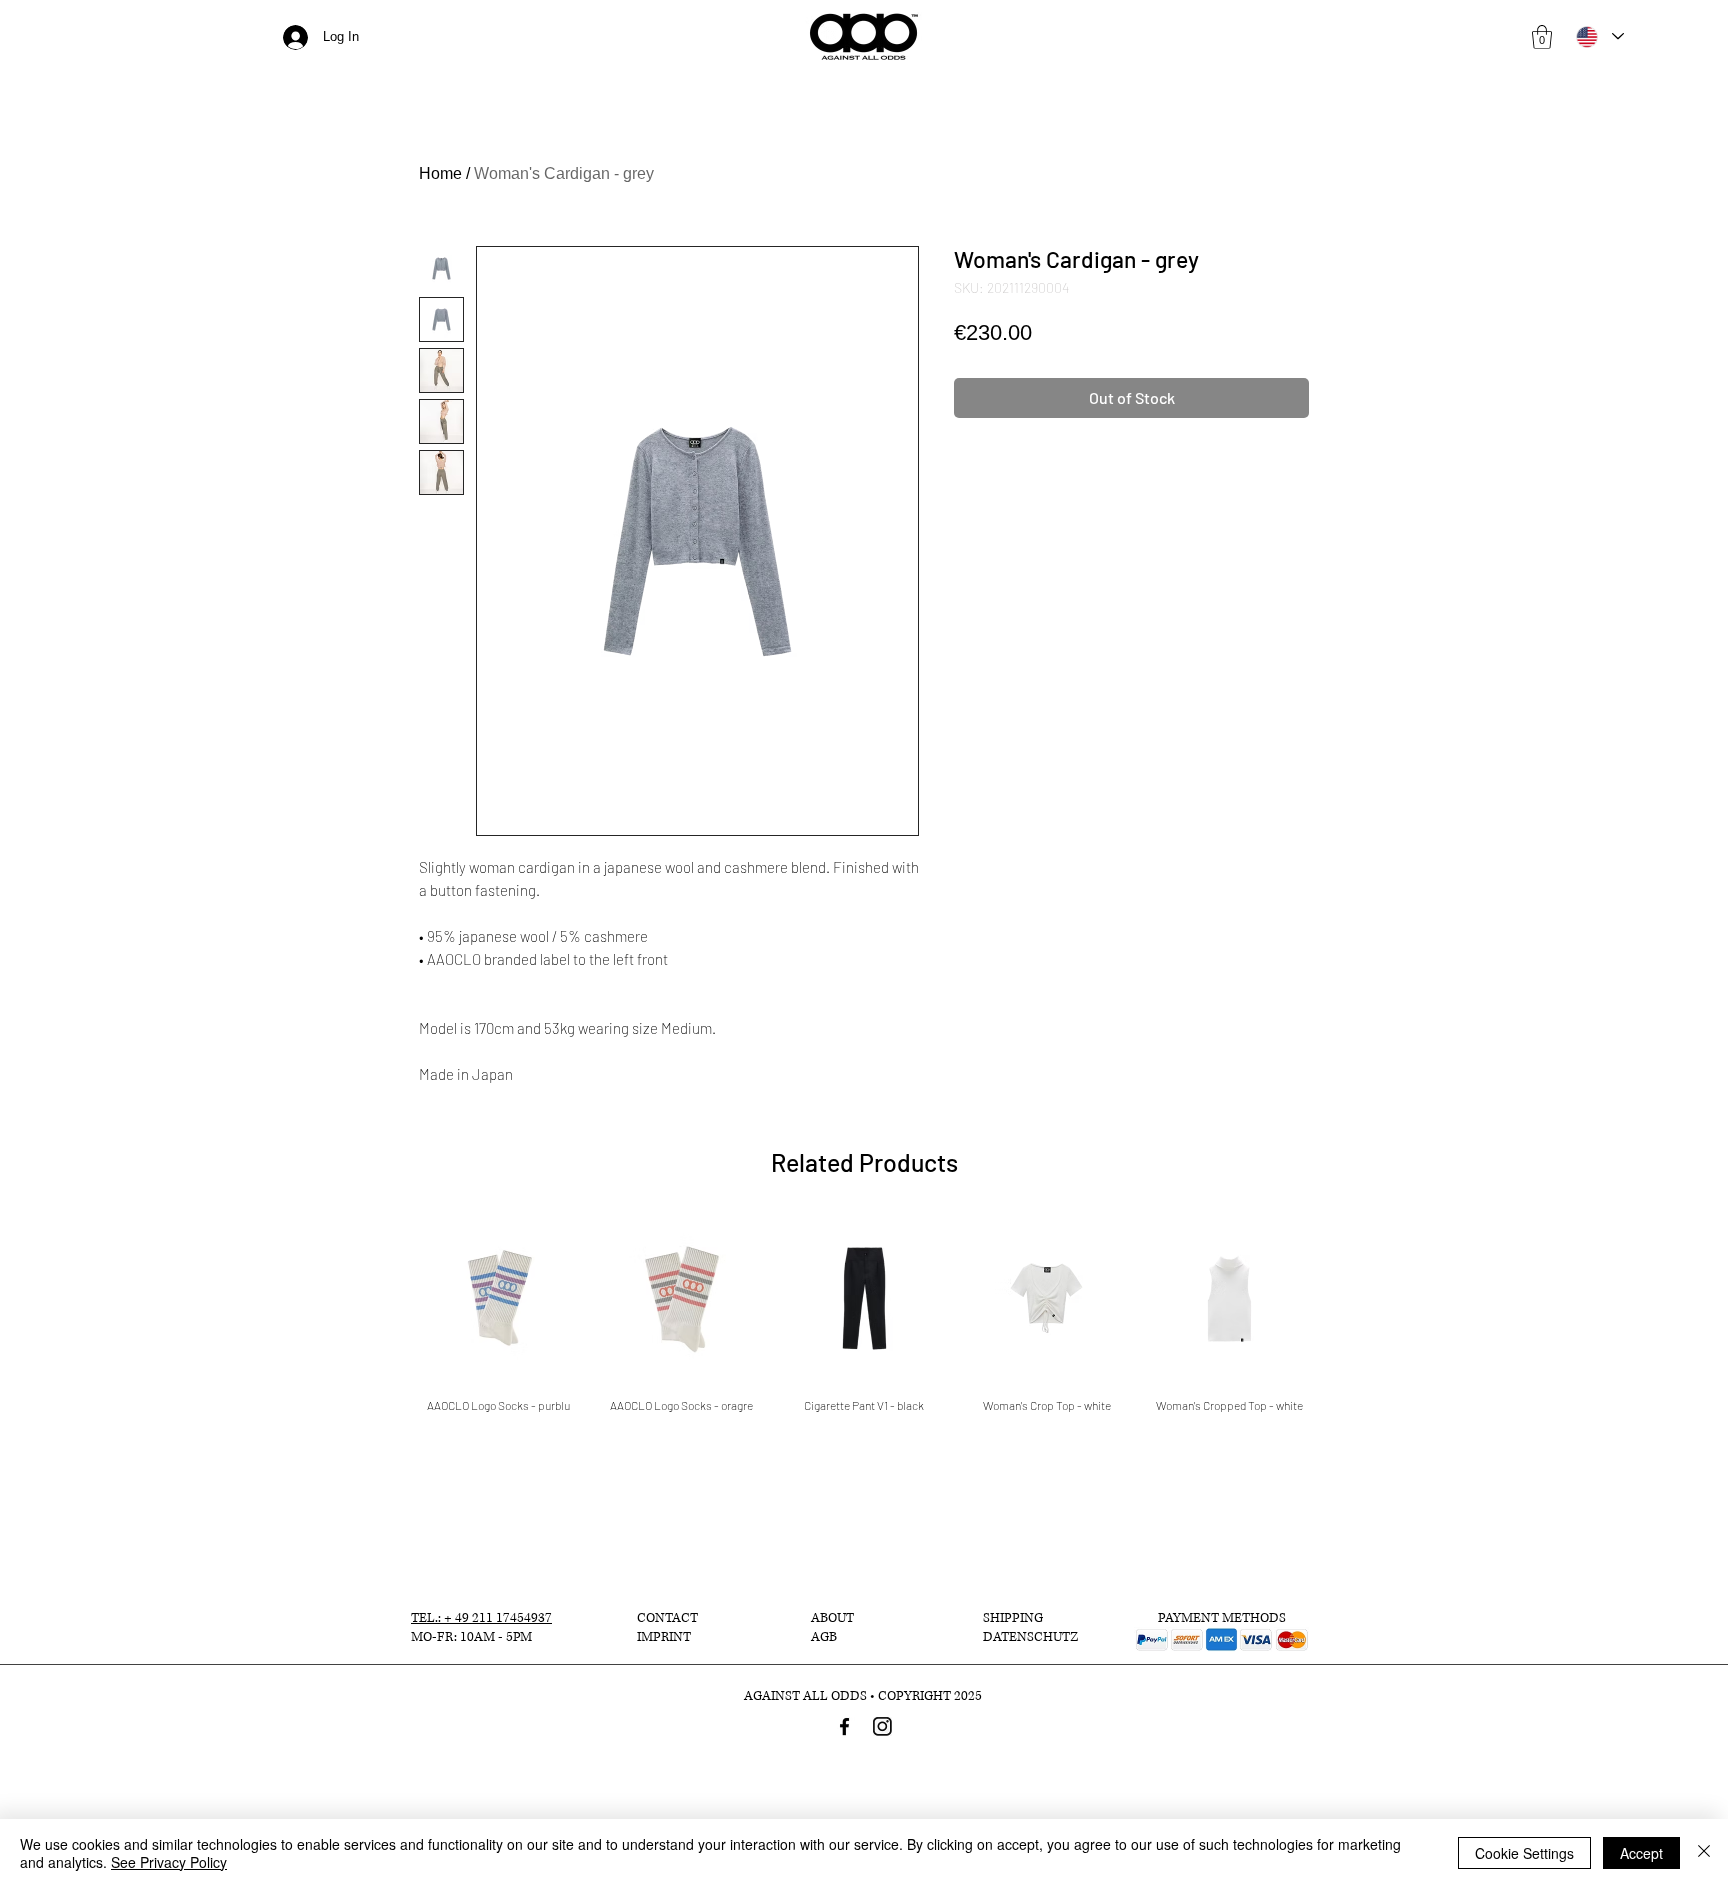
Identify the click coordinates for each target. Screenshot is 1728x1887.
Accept (1641, 1853)
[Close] (1704, 1853)
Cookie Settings (1524, 1853)
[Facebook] (844, 1726)
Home (440, 173)
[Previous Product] (386, 1298)
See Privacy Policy (169, 1862)
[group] (864, 1314)
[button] (1542, 37)
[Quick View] (498, 1298)
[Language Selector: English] (1599, 36)
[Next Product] (1342, 1298)
